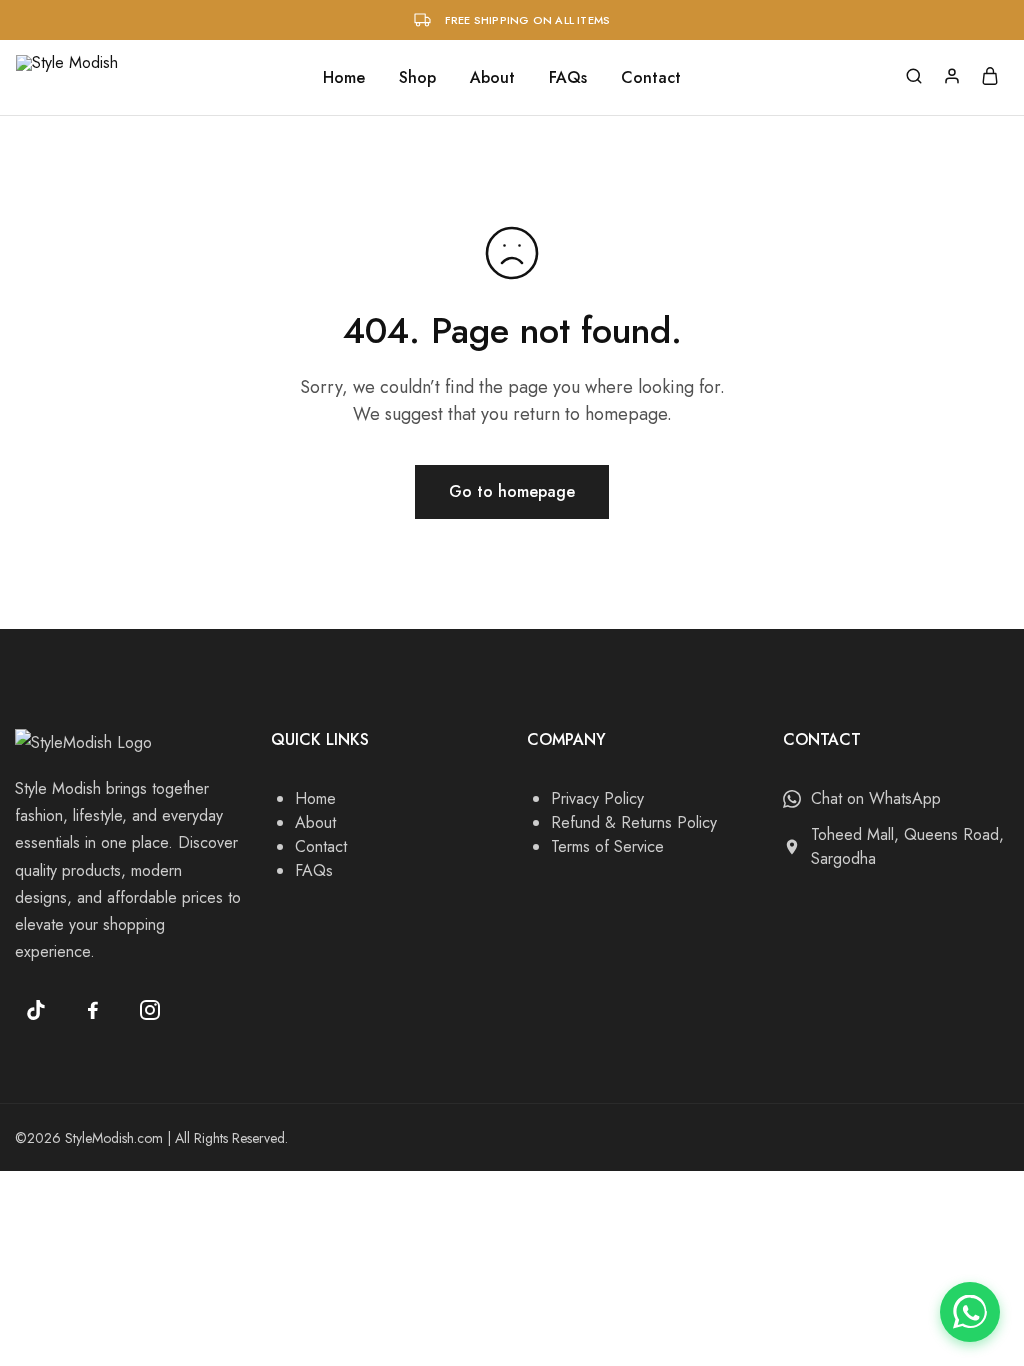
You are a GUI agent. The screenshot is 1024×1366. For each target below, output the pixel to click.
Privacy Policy (597, 798)
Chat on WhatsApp (876, 798)
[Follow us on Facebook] (93, 1010)
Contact (651, 78)
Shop (417, 78)
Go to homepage (512, 491)
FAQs (568, 78)
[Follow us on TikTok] (36, 1010)
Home (344, 78)
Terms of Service (607, 846)
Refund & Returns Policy (634, 822)
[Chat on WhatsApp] (970, 1312)
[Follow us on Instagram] (150, 1010)
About (492, 78)
